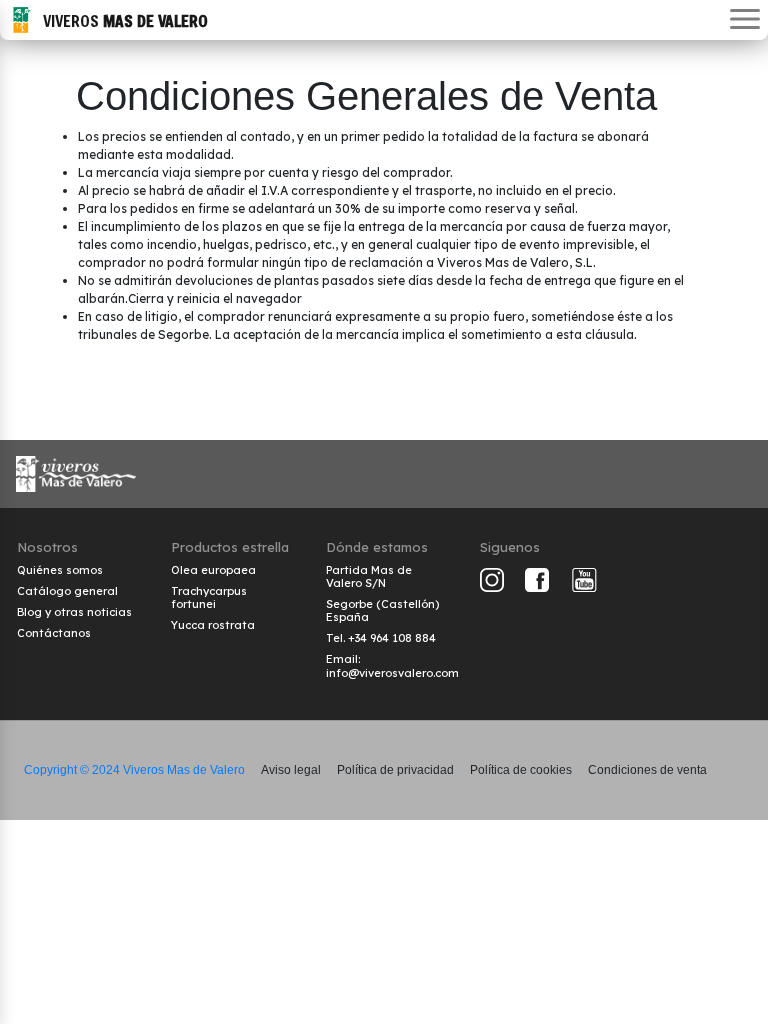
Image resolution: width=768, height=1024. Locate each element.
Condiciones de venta (647, 770)
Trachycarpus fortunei (209, 597)
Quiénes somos (60, 570)
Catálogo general (67, 591)
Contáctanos (54, 633)
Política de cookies (521, 770)
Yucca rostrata (213, 625)
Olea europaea (213, 570)
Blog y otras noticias (74, 612)
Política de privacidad (395, 770)
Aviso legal (291, 770)
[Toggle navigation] (745, 20)
